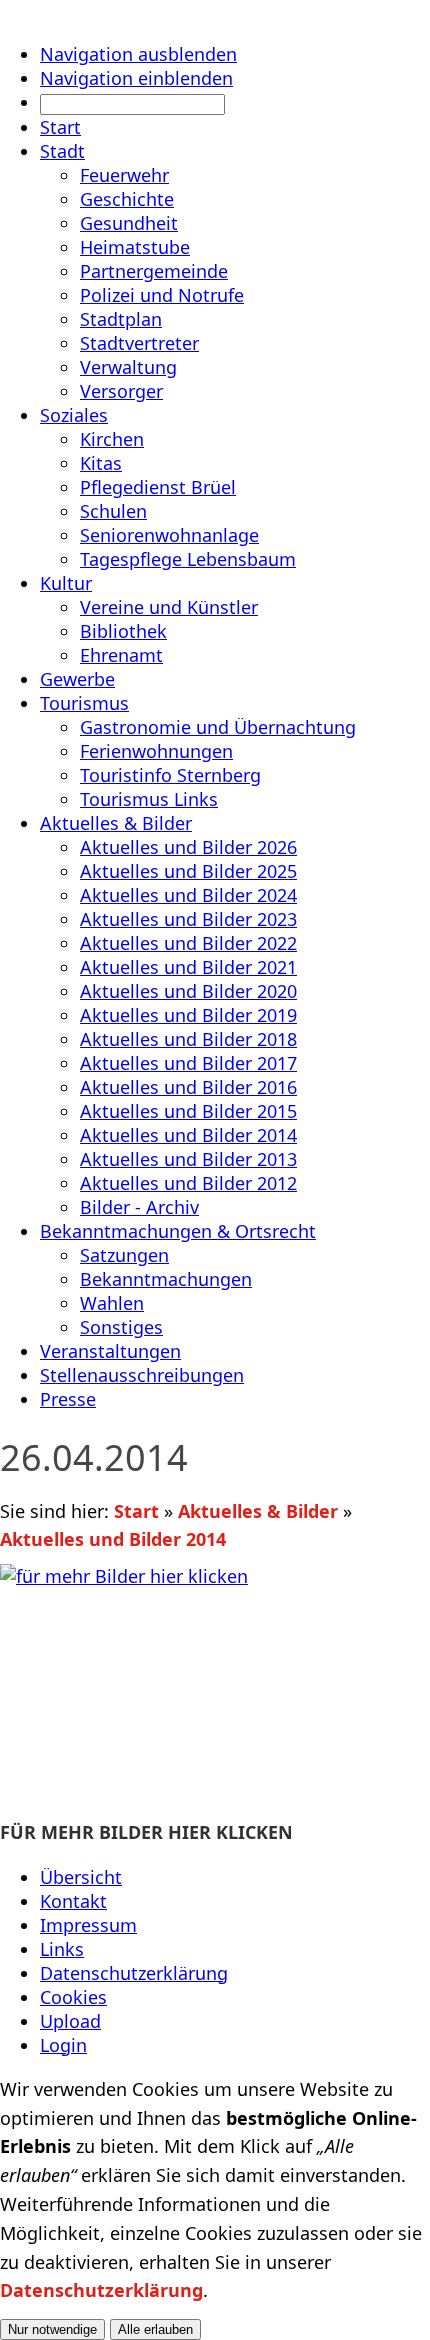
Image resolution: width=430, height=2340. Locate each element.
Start (136, 1511)
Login (63, 2045)
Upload (70, 2021)
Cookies (73, 1997)
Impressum (88, 1925)
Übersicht (81, 1877)
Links (62, 1949)
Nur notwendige (52, 2329)
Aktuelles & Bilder (258, 1511)
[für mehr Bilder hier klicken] (215, 1686)
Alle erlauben (155, 2329)
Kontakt (73, 1901)
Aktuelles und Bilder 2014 (113, 1539)
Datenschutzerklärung (134, 1973)
